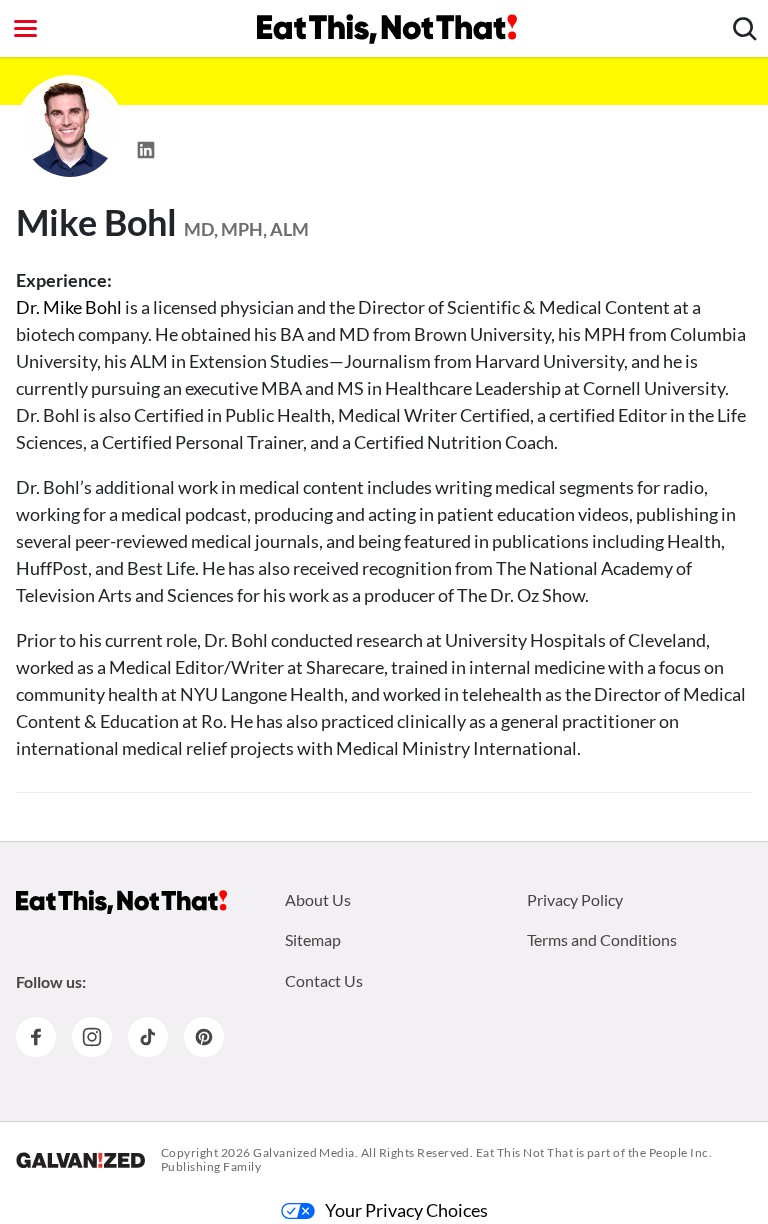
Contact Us (324, 980)
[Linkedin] (146, 144)
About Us (318, 899)
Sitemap (313, 939)
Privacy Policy (575, 899)
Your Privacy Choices (406, 1210)
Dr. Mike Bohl (69, 307)
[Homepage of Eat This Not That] (121, 902)
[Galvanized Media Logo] (80, 1160)
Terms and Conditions (602, 939)
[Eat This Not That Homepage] (387, 29)
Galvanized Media (304, 1152)
